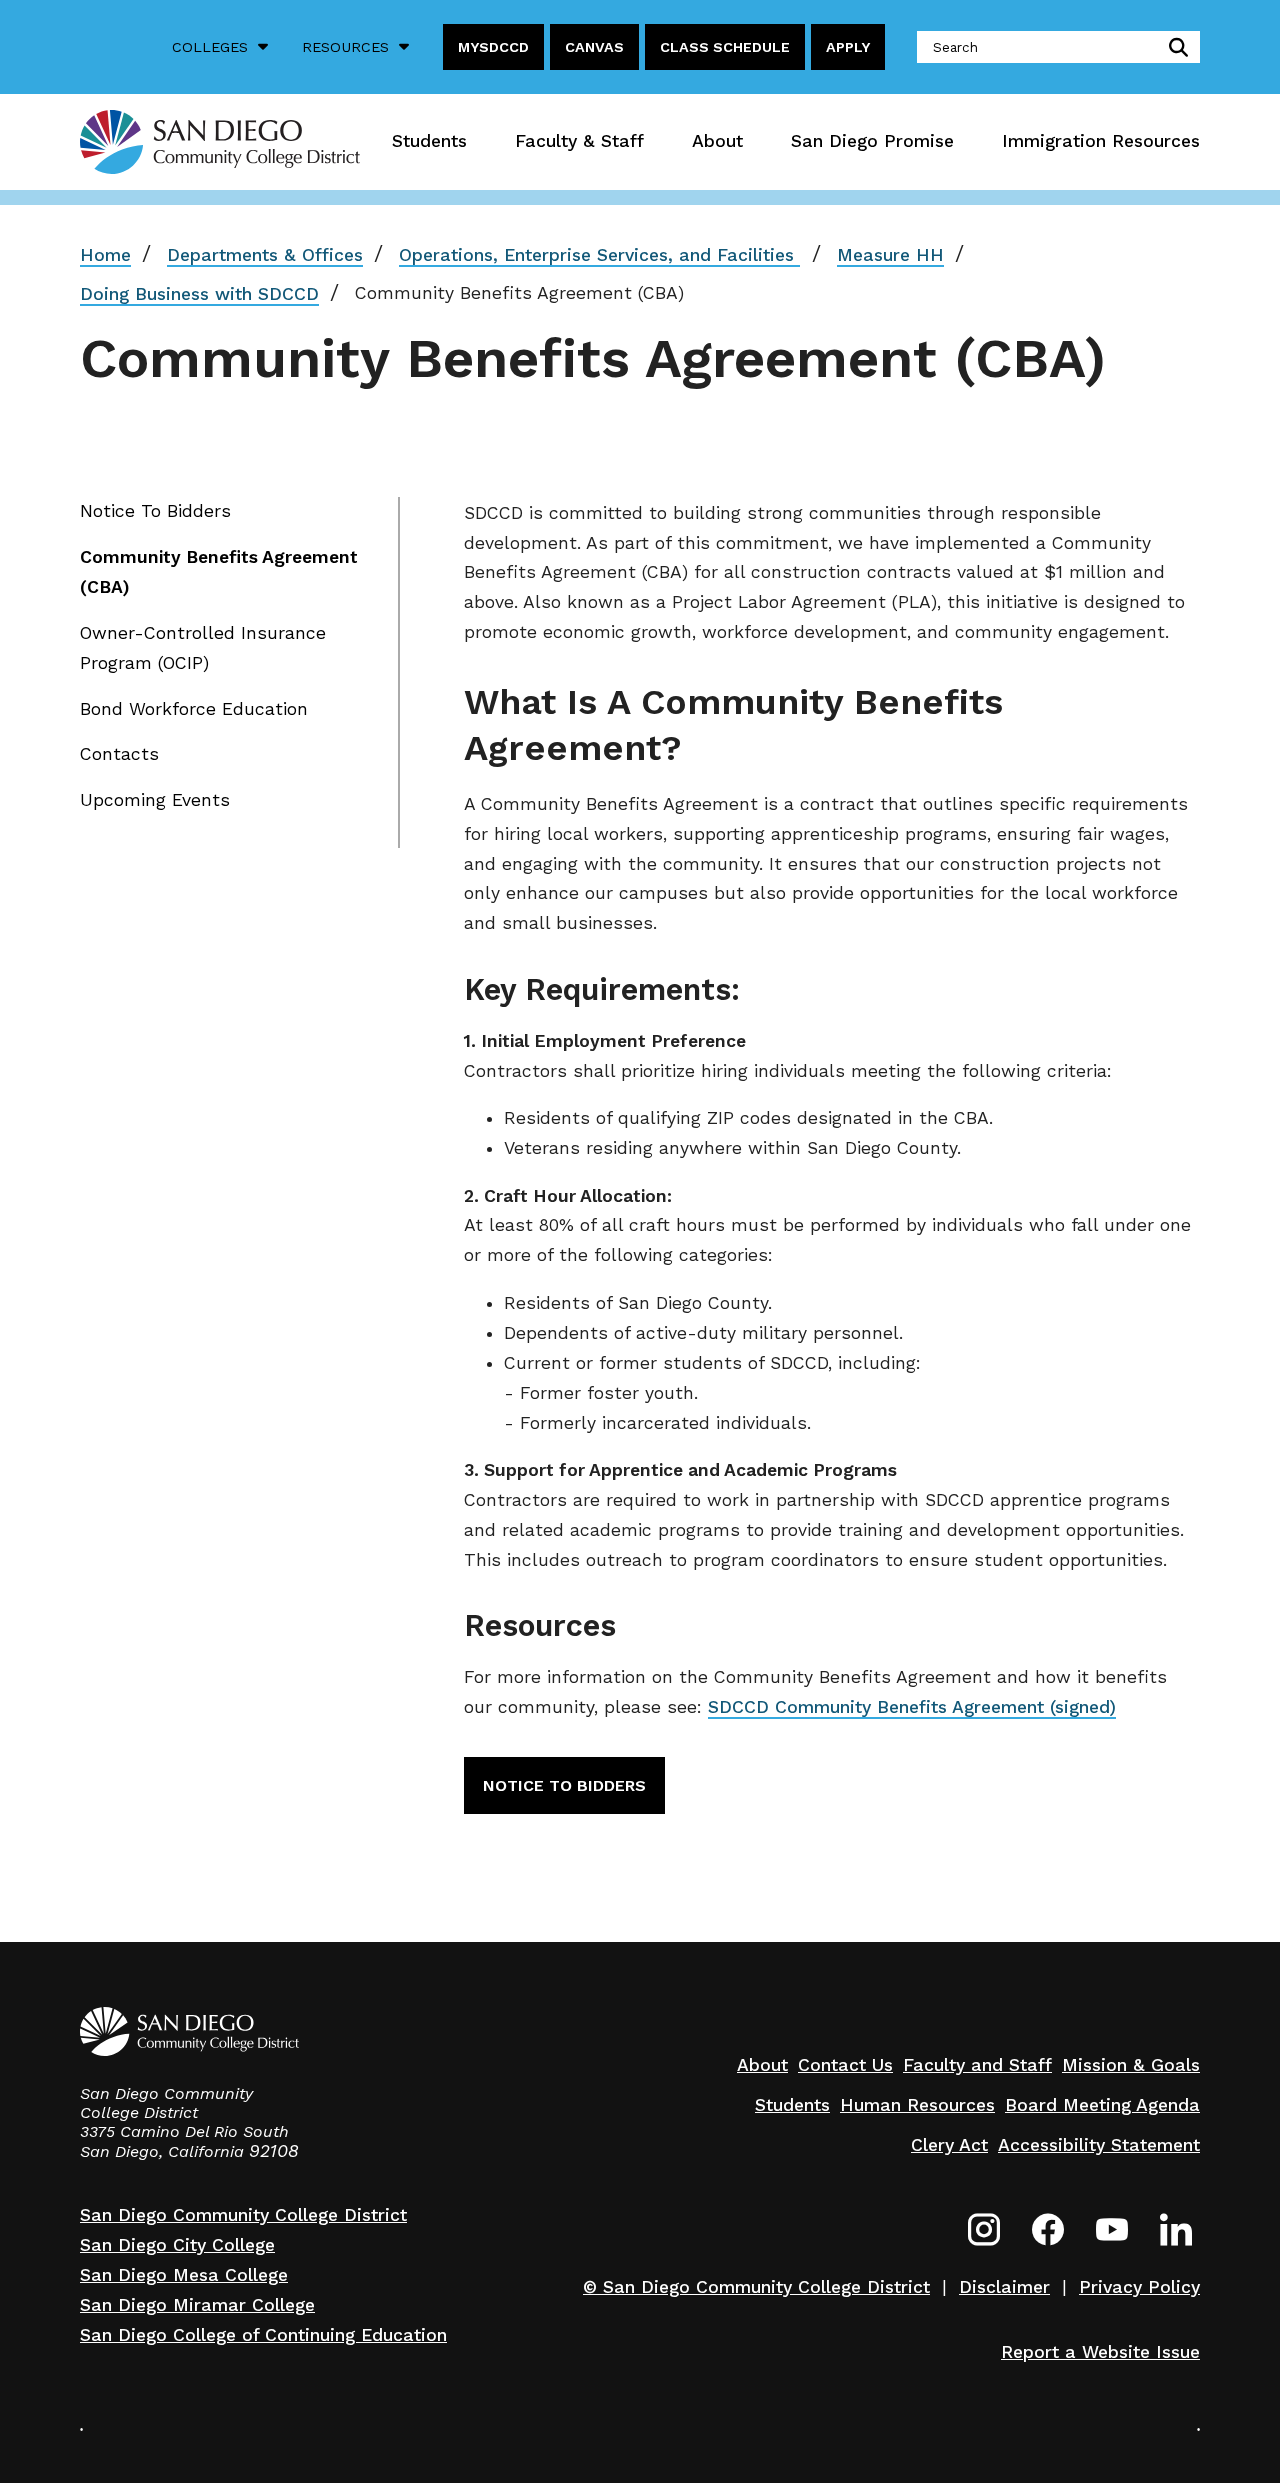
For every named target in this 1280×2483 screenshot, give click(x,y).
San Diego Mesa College (184, 2275)
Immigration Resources (1101, 141)
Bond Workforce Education (194, 709)
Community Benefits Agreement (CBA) (219, 572)
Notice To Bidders (155, 511)
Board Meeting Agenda (1102, 2105)
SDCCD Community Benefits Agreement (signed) (912, 1707)
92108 (274, 2151)
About (717, 141)
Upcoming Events (155, 800)
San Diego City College (177, 2245)
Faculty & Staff (579, 141)
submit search (1174, 47)
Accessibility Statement (1099, 2145)
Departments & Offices (265, 255)
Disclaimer (1004, 2287)
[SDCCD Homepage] (220, 141)
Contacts (119, 754)
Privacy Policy (1139, 2287)
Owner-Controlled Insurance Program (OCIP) (203, 648)
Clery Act (949, 2145)
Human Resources (917, 2105)
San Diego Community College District (243, 2215)
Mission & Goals (1131, 2065)
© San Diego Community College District (756, 2287)
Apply (848, 47)
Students (429, 141)
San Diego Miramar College (197, 2305)
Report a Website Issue (1100, 2352)
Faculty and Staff (977, 2065)
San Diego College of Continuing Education (263, 2335)
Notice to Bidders (564, 1785)
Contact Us (845, 2065)
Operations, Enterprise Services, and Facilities (599, 255)
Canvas (594, 47)
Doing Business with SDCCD (199, 294)
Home (105, 255)
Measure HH (890, 255)
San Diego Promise (872, 141)
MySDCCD (493, 47)
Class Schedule (725, 47)
